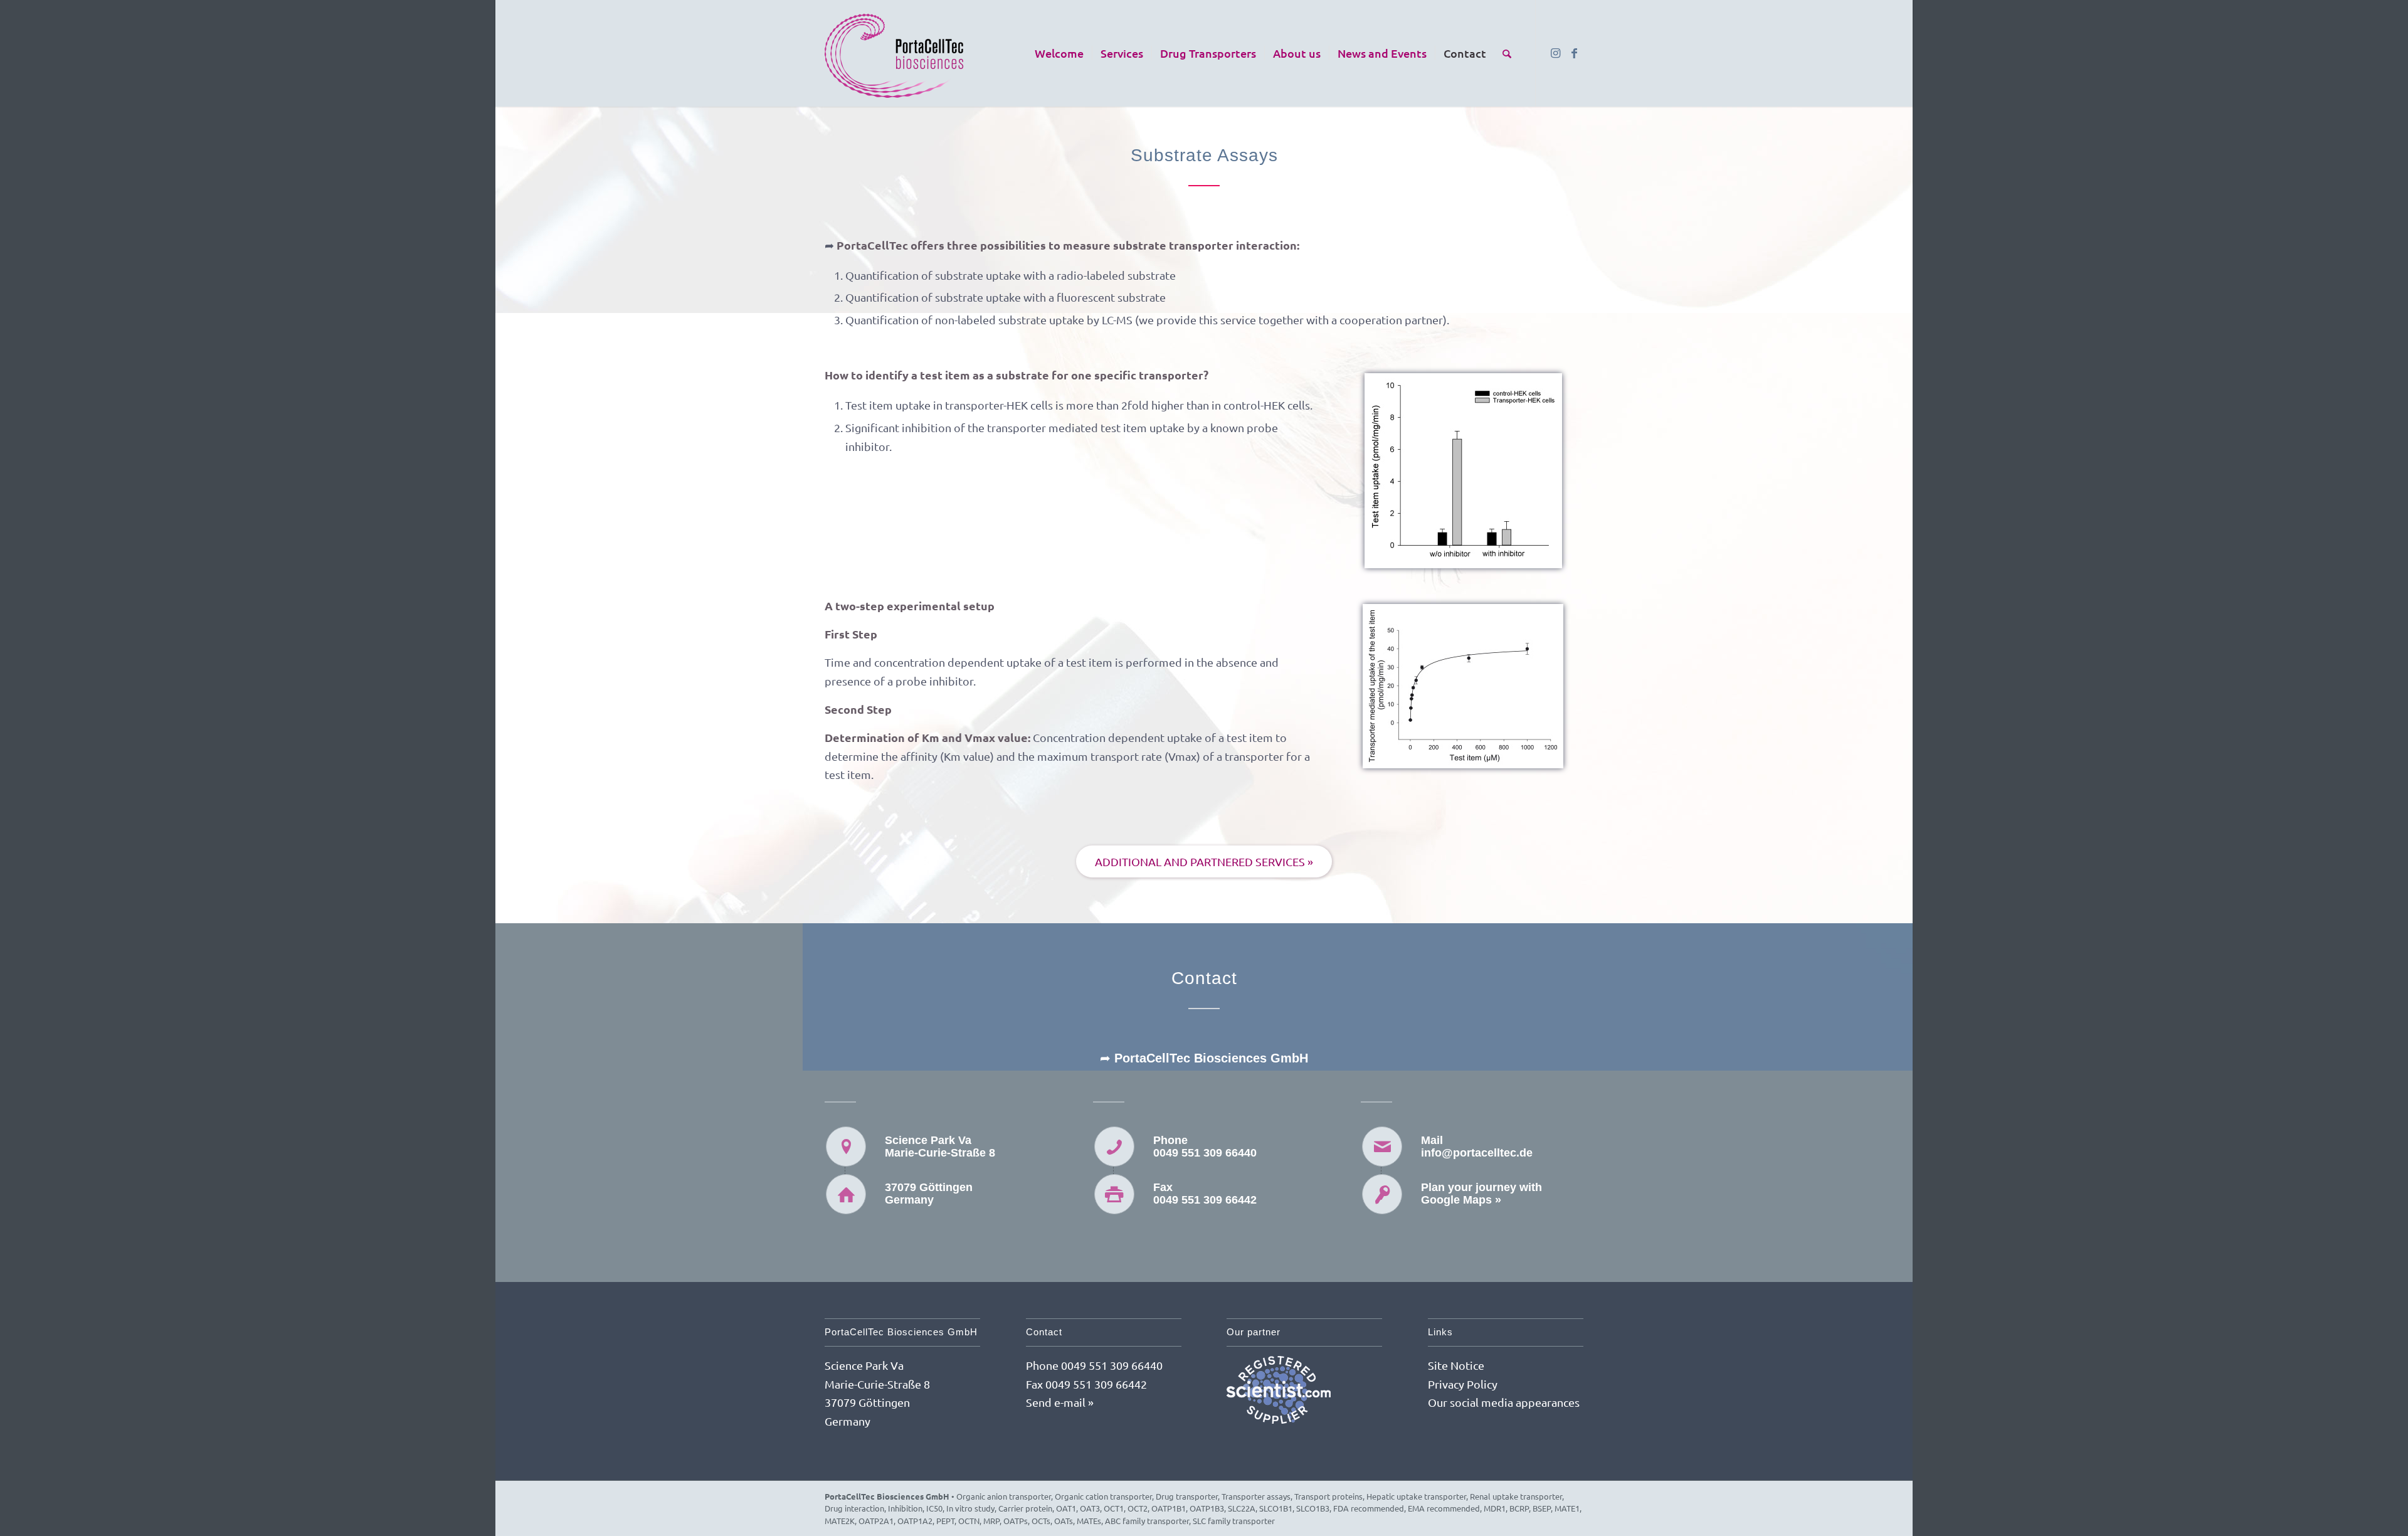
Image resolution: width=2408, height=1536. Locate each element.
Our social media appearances (1504, 1402)
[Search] (1507, 53)
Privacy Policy (1463, 1384)
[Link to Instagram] (1555, 53)
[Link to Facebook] (1574, 53)
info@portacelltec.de (1477, 1153)
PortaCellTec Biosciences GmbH (887, 1496)
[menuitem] (1059, 53)
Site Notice (1456, 1365)
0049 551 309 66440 (1205, 1153)
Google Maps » (1461, 1200)
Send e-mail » (1060, 1402)
